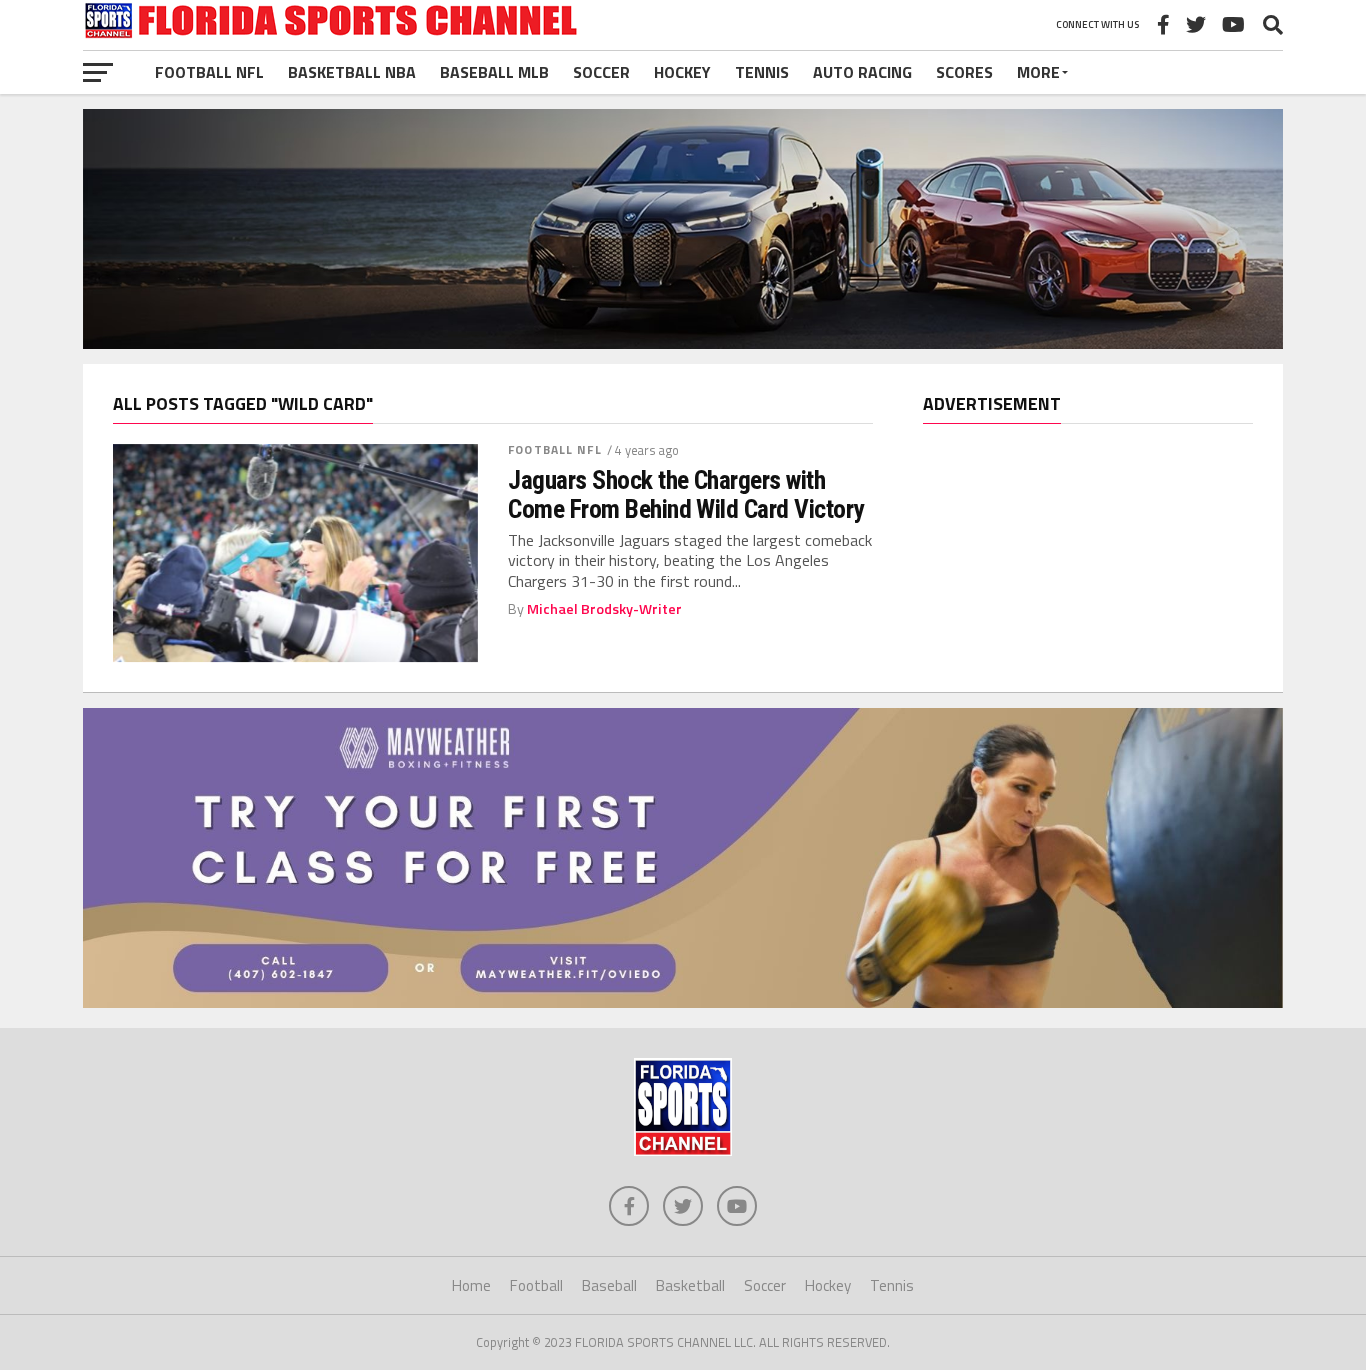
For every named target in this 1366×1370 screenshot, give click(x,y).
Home (471, 1285)
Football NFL (209, 72)
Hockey (682, 72)
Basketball (690, 1285)
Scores (964, 72)
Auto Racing (862, 72)
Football (536, 1285)
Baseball (609, 1285)
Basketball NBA (352, 72)
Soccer (601, 72)
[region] (1088, 419)
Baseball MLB (494, 72)
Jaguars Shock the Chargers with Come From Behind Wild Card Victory (686, 494)
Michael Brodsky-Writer (604, 609)
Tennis (762, 72)
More (1038, 72)
